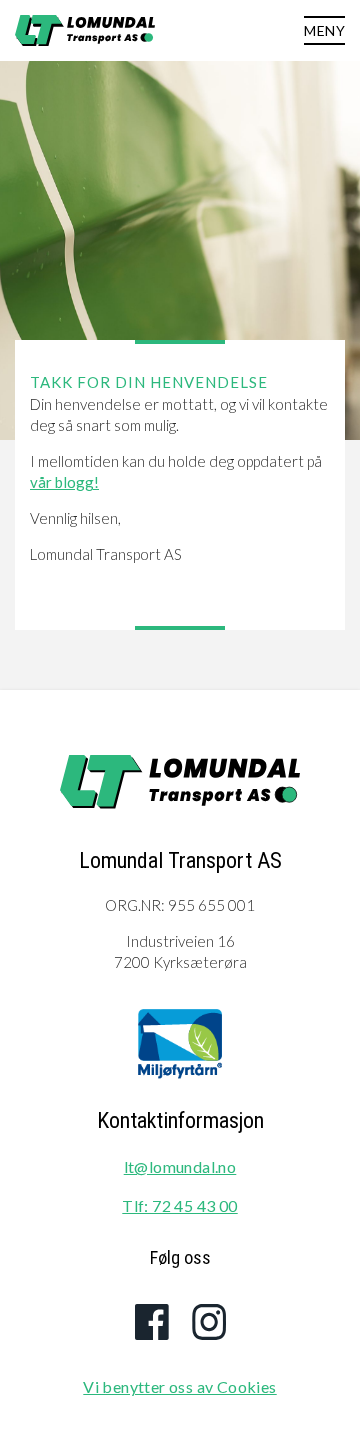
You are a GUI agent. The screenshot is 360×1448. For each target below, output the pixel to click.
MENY (324, 30)
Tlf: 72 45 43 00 (179, 1205)
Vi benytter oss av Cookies (179, 1386)
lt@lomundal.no (180, 1166)
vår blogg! (64, 482)
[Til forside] (180, 784)
